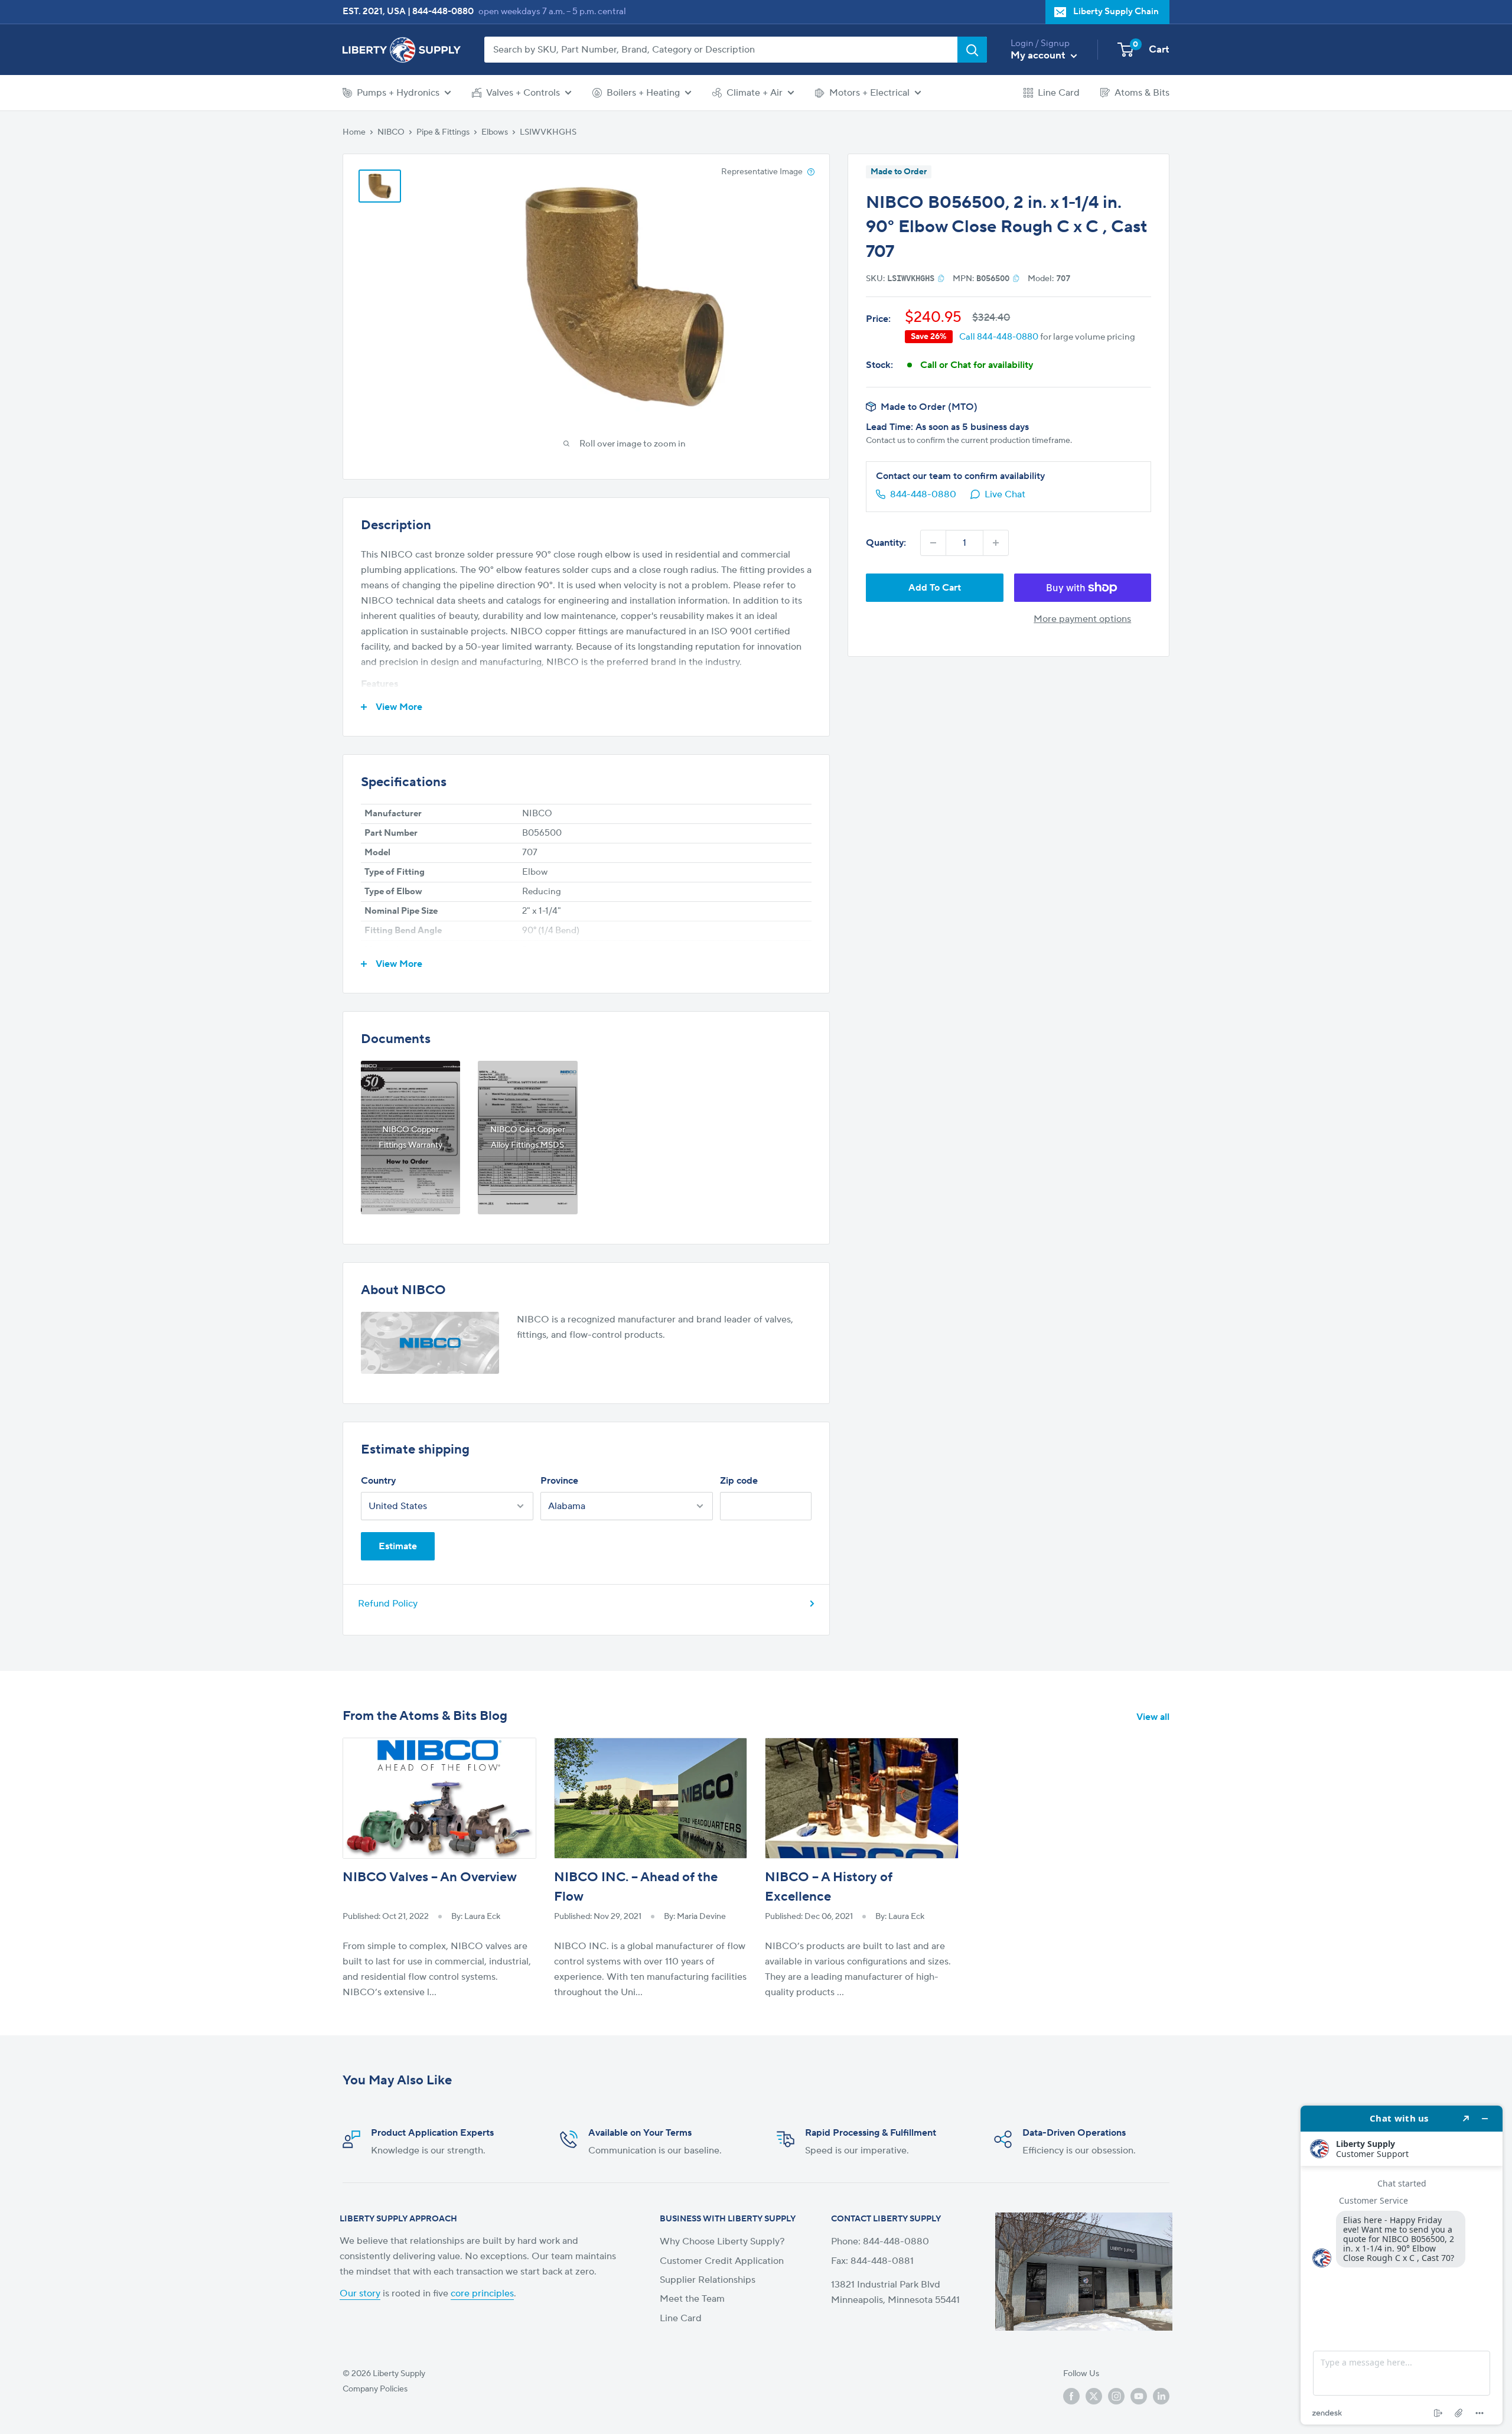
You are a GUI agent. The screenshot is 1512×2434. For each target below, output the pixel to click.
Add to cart (935, 588)
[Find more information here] (1402, 2265)
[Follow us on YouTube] (1139, 2396)
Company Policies (375, 2389)
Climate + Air (755, 93)
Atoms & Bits (1142, 93)
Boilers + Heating (643, 93)
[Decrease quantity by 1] (933, 543)
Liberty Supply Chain (1116, 12)
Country (378, 1481)
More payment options (1082, 619)
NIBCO (391, 132)
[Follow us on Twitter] (1094, 2396)
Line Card (1059, 93)
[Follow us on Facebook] (1071, 2396)
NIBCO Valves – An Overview (430, 1877)
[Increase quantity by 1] (996, 543)
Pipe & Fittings (443, 132)
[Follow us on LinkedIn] (1161, 2396)
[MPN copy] (1016, 278)
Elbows (495, 132)
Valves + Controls (523, 93)
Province (559, 1481)
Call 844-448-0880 (999, 337)
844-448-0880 (443, 12)
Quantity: (886, 543)
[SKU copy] (941, 278)
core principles (482, 2293)
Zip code (739, 1481)
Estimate (398, 1546)
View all (1154, 1717)
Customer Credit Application (722, 2261)
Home (354, 132)
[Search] (972, 50)
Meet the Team (692, 2299)
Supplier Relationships (708, 2280)
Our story (360, 2293)
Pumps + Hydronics (398, 93)
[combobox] (721, 50)
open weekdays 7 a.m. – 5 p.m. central (552, 12)
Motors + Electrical (869, 93)
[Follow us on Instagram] (1116, 2396)
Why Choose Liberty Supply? (722, 2241)
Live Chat (1005, 494)
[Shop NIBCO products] (430, 1343)
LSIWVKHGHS (548, 132)
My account (1039, 56)
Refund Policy (388, 1604)
